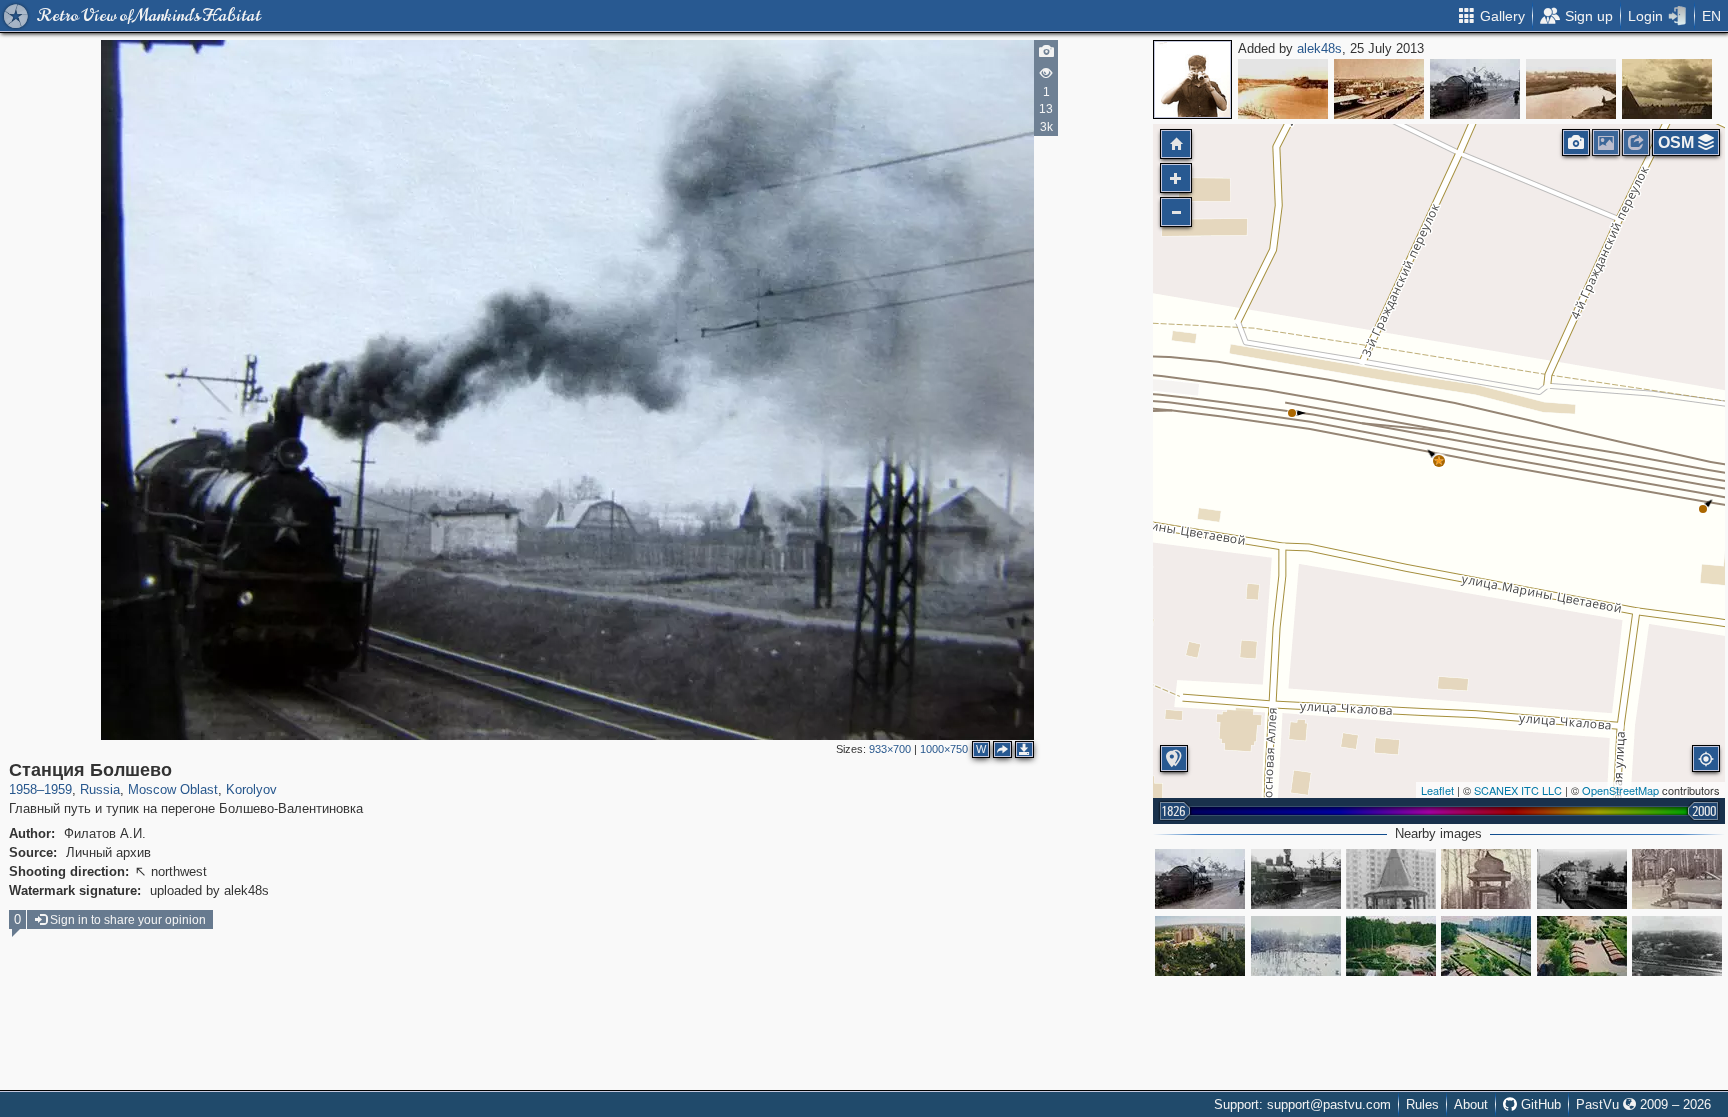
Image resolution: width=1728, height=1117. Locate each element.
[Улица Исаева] (1486, 946)
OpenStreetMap (1620, 790)
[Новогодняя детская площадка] (1296, 946)
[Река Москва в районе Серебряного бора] (1283, 89)
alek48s (1319, 48)
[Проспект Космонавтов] (1200, 946)
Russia (100, 789)
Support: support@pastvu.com (1302, 1104)
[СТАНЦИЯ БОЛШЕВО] (1475, 89)
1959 (58, 789)
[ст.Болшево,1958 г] (1296, 879)
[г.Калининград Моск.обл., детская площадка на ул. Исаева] (1391, 879)
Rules (1422, 1104)
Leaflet (1437, 790)
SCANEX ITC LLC (1518, 790)
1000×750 (944, 749)
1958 (23, 789)
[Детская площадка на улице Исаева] (1486, 879)
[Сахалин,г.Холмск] (1379, 89)
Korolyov (251, 789)
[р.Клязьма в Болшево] (1571, 89)
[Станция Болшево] (1439, 461)
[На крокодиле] (1677, 879)
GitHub (1539, 1104)
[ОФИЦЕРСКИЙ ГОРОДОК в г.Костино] (1667, 89)
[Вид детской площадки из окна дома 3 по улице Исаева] (1391, 946)
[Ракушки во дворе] (1582, 946)
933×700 (890, 749)
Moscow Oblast (173, 789)
